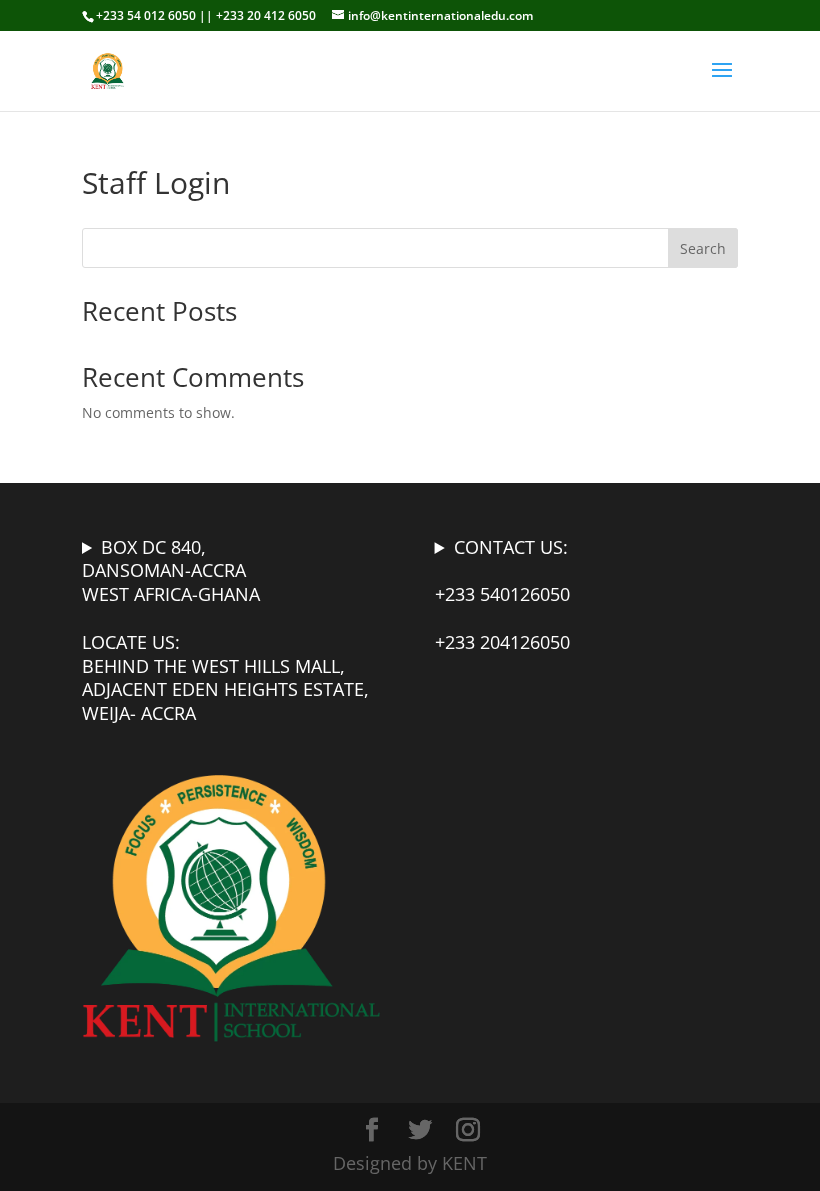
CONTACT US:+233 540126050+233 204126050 (502, 595)
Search (703, 248)
